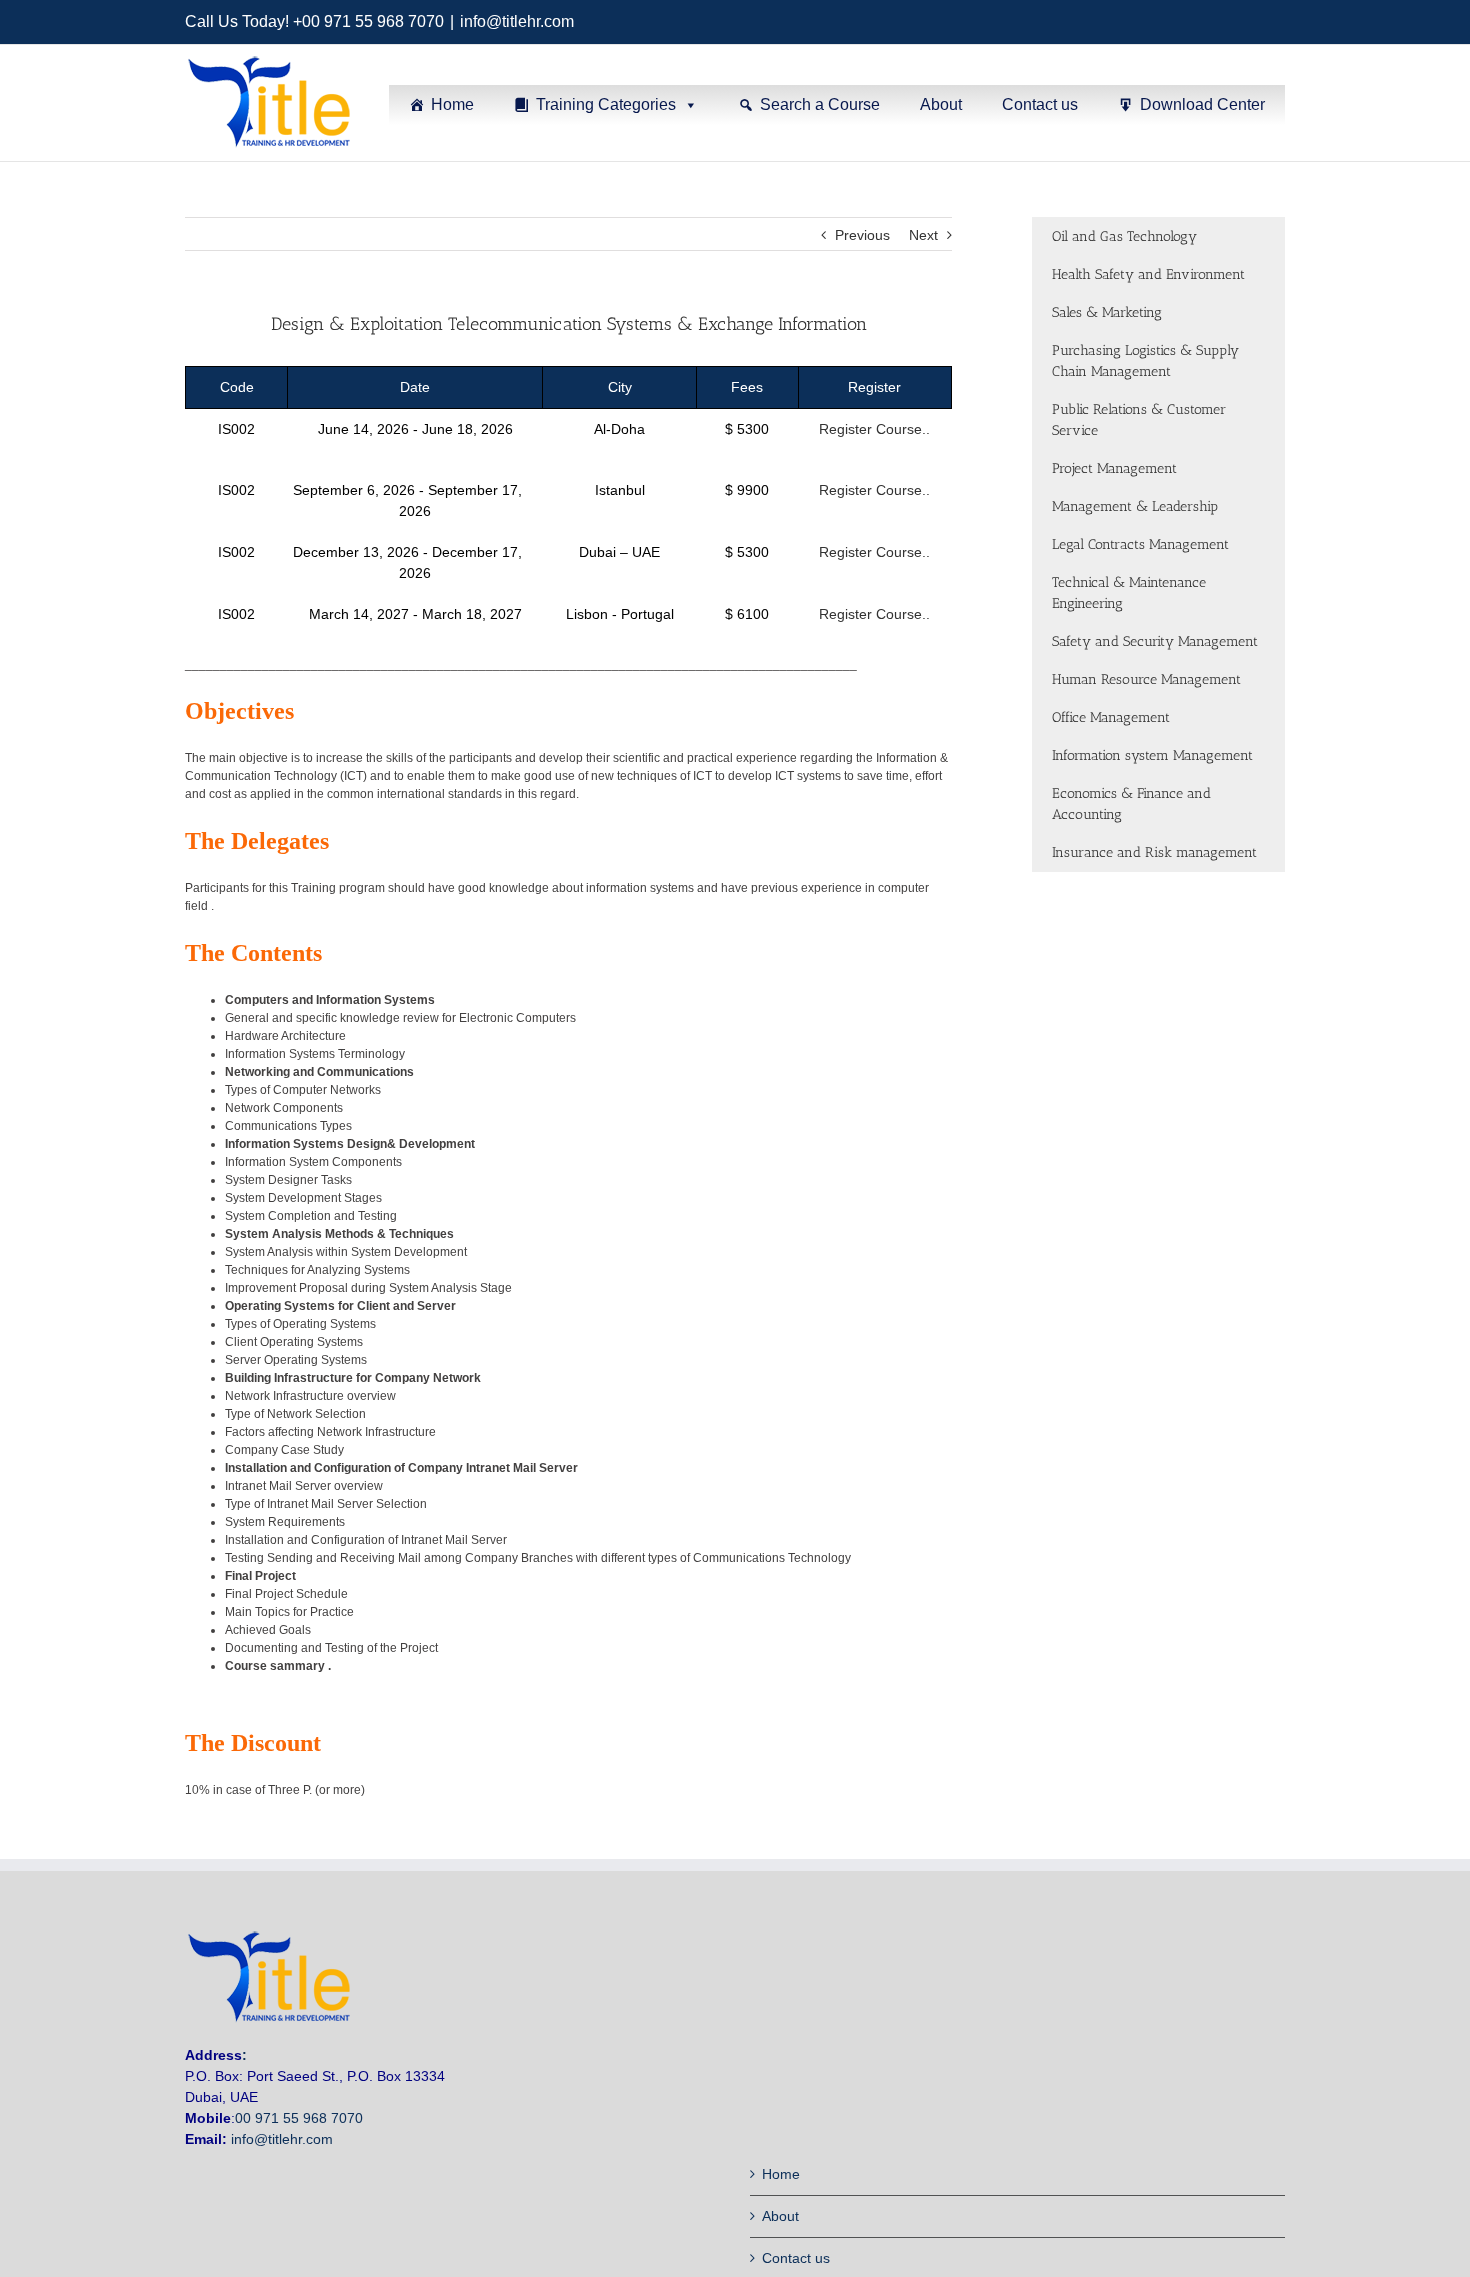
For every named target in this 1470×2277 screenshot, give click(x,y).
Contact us (1040, 104)
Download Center (1202, 104)
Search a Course (820, 104)
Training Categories (606, 104)
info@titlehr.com (517, 21)
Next (923, 235)
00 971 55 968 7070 (299, 2118)
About (941, 104)
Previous (862, 235)
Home (452, 104)
